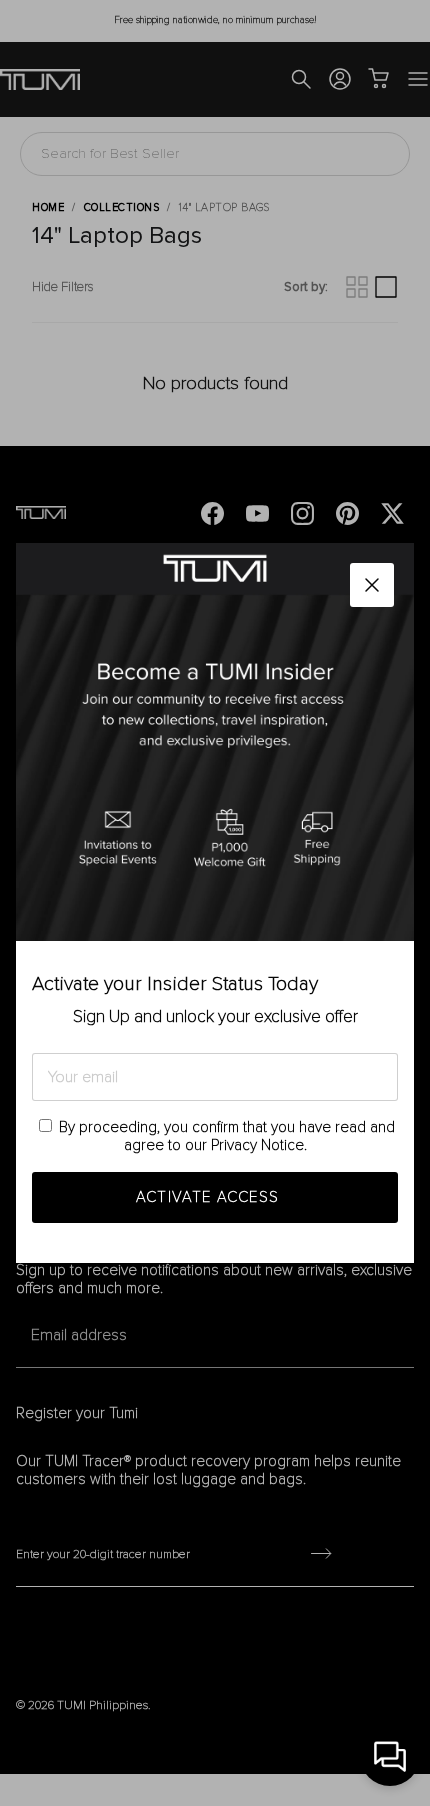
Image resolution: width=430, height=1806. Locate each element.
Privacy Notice (257, 1145)
